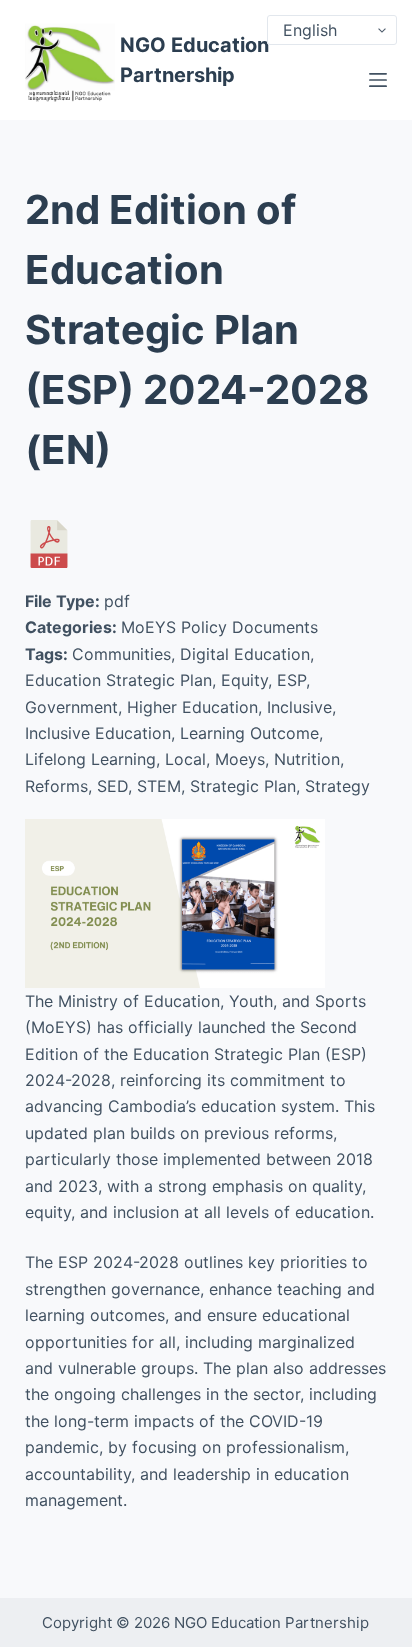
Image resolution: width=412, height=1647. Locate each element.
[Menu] (378, 80)
